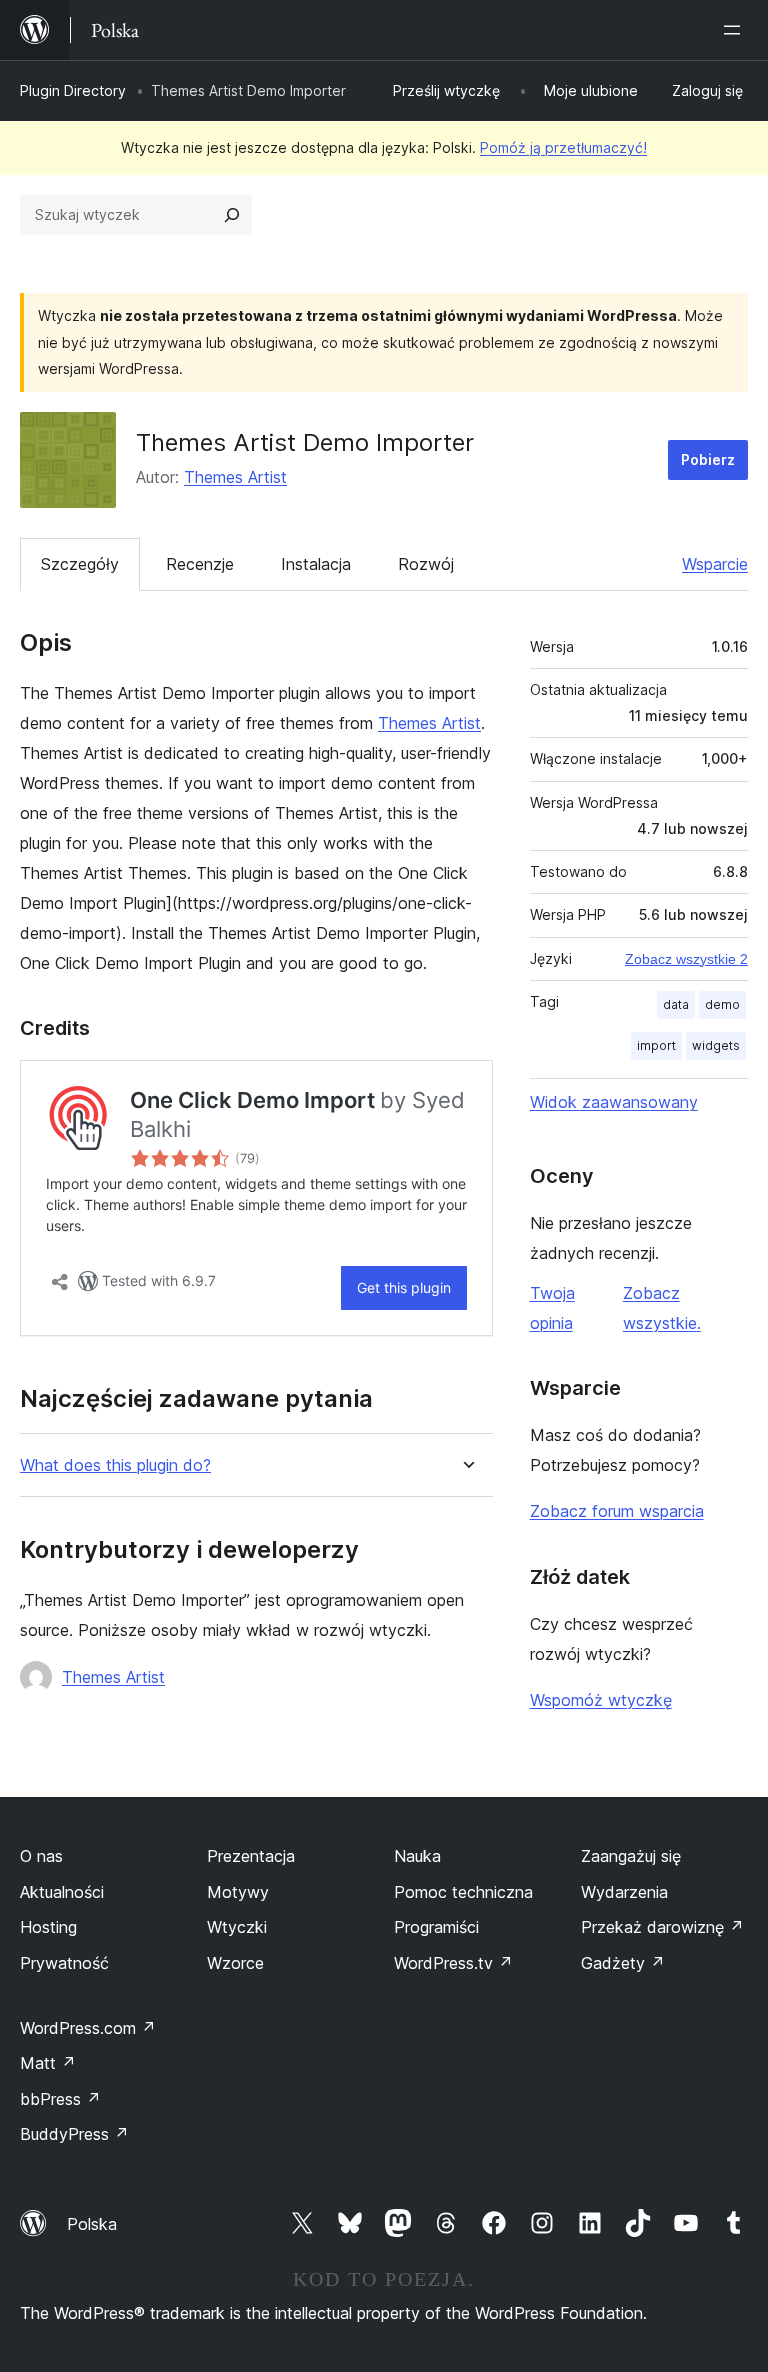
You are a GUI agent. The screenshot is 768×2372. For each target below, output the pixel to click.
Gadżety (623, 1963)
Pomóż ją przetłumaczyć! (563, 147)
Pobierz (708, 459)
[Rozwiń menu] (736, 30)
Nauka (417, 1856)
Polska (92, 2224)
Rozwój (426, 564)
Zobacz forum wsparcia (617, 1511)
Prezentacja (251, 1856)
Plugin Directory (73, 90)
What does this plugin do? (115, 1465)
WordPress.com (88, 2028)
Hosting (48, 1927)
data (676, 1004)
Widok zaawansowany (614, 1102)
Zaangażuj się (631, 1856)
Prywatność (64, 1963)
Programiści (436, 1927)
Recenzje (200, 564)
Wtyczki (237, 1927)
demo (722, 1004)
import (656, 1045)
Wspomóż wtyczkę (601, 1700)
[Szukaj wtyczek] (232, 215)
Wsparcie (715, 564)
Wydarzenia (624, 1892)
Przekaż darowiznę (662, 1927)
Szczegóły (80, 564)
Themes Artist (235, 477)
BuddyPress (74, 2134)
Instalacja (316, 564)
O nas (41, 1856)
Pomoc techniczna (463, 1892)
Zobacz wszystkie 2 (686, 959)
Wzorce (235, 1963)
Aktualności (62, 1892)
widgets (716, 1045)
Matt (48, 2063)
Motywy (238, 1892)
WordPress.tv (453, 1963)
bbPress (60, 2099)
